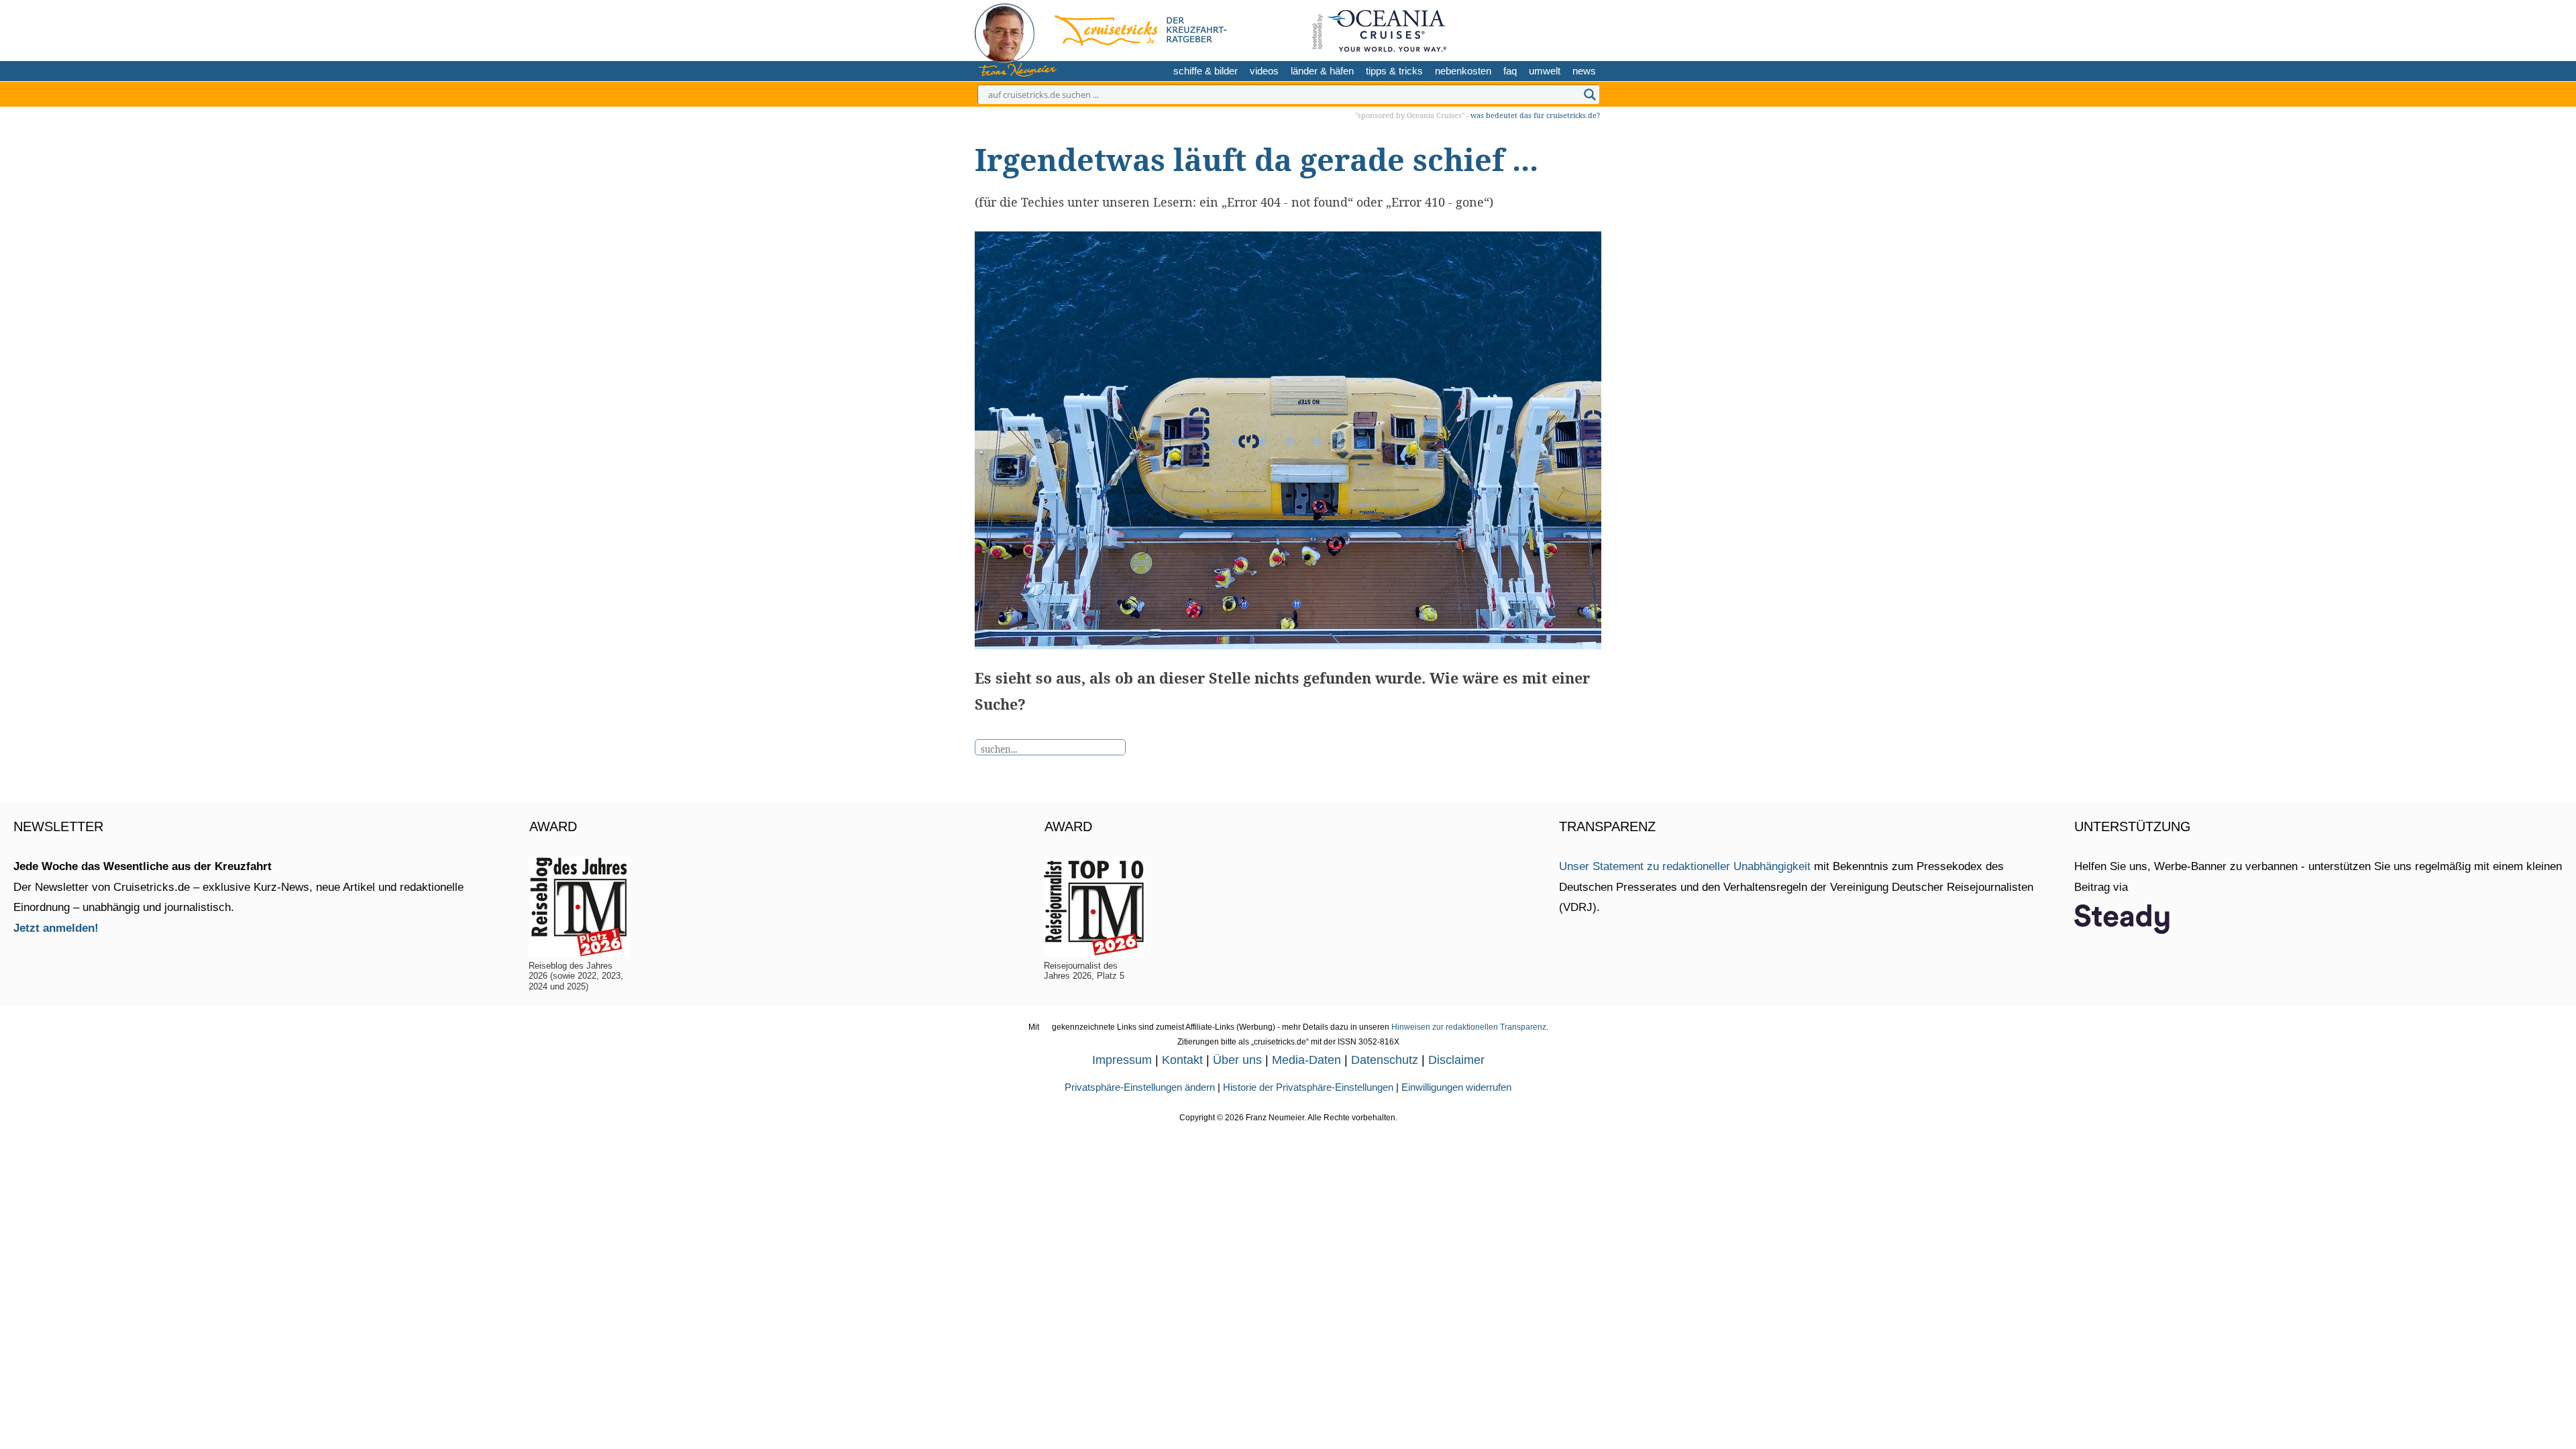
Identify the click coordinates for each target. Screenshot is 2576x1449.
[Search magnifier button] (1590, 95)
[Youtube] (1565, 29)
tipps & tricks (1394, 71)
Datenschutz (1385, 1060)
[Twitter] (1522, 29)
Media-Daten (1306, 1060)
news (1584, 71)
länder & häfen (1322, 71)
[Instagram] (1543, 29)
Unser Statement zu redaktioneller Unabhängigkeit (1685, 866)
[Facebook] (1586, 29)
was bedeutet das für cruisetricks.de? (1535, 115)
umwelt (1545, 71)
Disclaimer (1456, 1060)
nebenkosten (1463, 71)
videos (1264, 71)
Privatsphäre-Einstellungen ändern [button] (1140, 1087)
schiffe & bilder (1205, 71)
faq (1510, 71)
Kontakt (1182, 1060)
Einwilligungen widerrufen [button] (1456, 1087)
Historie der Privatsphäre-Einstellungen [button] (1308, 1087)
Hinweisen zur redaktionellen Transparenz (1469, 1027)
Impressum (1122, 1060)
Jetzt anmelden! (56, 928)
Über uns (1237, 1060)
